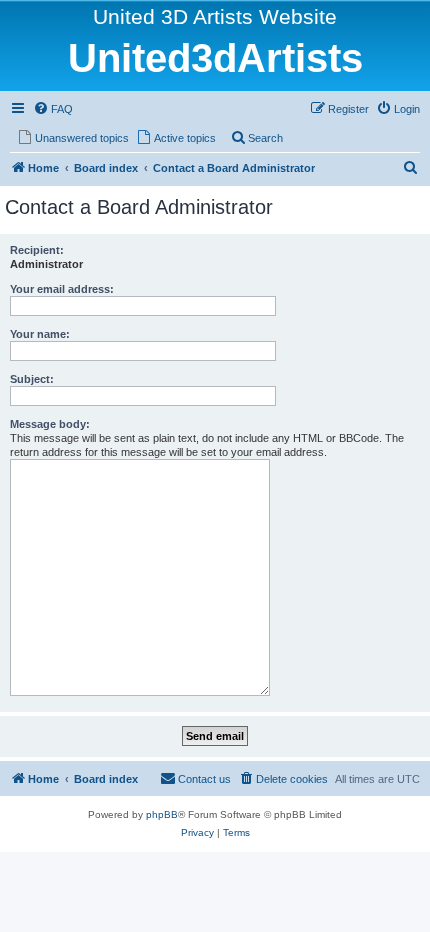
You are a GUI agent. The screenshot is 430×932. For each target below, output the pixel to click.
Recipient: (37, 250)
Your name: (40, 334)
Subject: (32, 379)
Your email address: (62, 289)
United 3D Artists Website (215, 16)
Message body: (50, 424)
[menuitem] (53, 109)
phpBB (162, 814)
